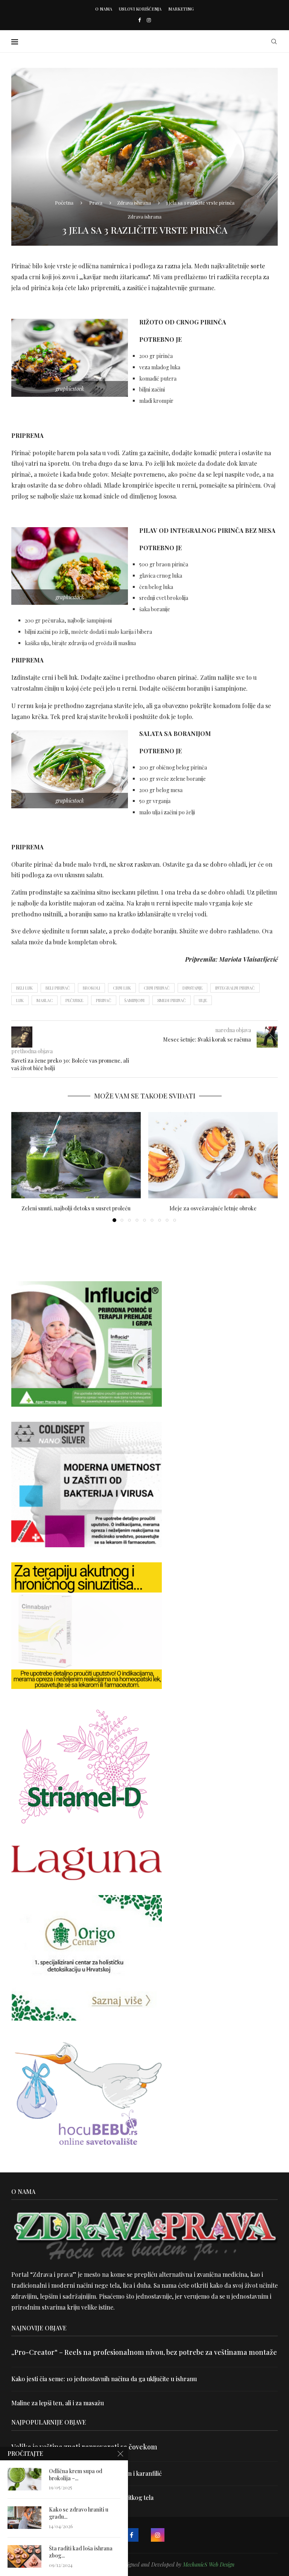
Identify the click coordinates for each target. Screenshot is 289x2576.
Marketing (181, 9)
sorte (258, 266)
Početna (64, 203)
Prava (96, 203)
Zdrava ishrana (134, 203)
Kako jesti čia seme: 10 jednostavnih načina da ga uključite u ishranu (104, 2379)
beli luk (24, 988)
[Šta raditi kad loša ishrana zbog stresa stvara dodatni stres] (24, 2556)
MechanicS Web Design (209, 2565)
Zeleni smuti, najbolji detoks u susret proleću (76, 1208)
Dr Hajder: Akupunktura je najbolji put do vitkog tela (82, 2497)
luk (20, 1000)
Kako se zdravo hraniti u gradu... (79, 2513)
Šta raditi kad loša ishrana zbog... (81, 2552)
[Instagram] (149, 20)
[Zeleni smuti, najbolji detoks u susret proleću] (76, 1155)
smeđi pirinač (172, 1000)
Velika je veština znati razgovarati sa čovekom (84, 2447)
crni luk (122, 988)
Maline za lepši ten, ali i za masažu (58, 2403)
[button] (21, 1167)
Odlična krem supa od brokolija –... (76, 2475)
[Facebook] (139, 20)
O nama (104, 9)
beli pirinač (58, 988)
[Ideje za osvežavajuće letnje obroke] (213, 1155)
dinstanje (192, 988)
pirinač (104, 1000)
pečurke (74, 1000)
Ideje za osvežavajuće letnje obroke (213, 1208)
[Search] (274, 41)
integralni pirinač (235, 988)
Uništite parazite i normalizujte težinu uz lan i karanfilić (87, 2473)
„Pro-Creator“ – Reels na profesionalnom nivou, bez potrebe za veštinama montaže (144, 2352)
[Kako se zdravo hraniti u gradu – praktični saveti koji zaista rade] (24, 2518)
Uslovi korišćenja (140, 9)
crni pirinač (157, 988)
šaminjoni (134, 1000)
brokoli (91, 988)
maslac (45, 1000)
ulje (203, 1000)
